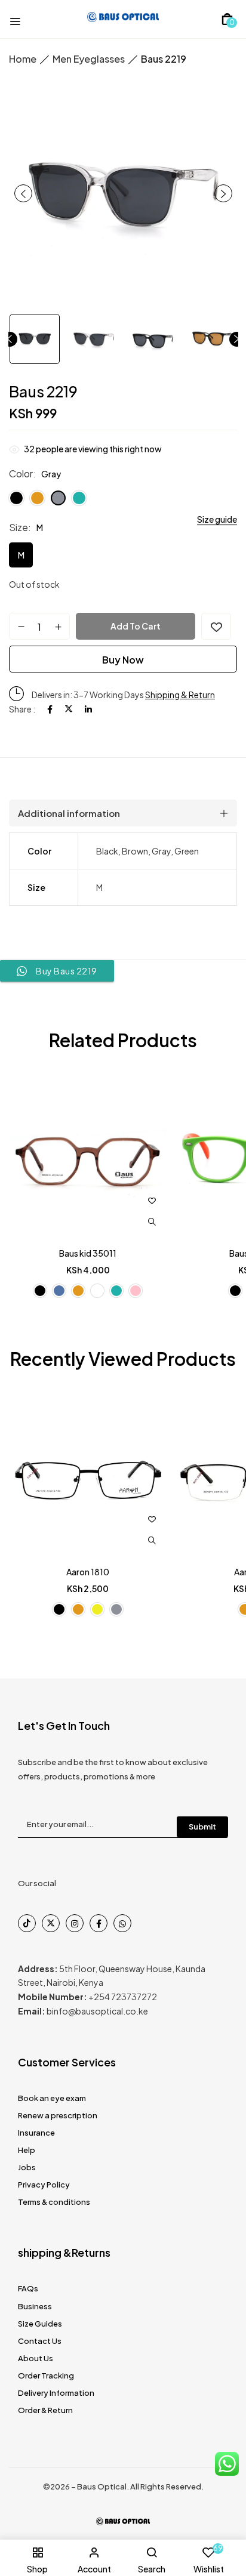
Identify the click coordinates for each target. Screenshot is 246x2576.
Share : (22, 709)
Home (23, 59)
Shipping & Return (180, 695)
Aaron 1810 (88, 1572)
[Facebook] (50, 709)
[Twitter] (69, 709)
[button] (227, 19)
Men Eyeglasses (89, 59)
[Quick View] (152, 1222)
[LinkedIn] (88, 709)
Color (21, 473)
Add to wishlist (216, 626)
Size (19, 527)
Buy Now (123, 660)
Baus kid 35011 (88, 1253)
